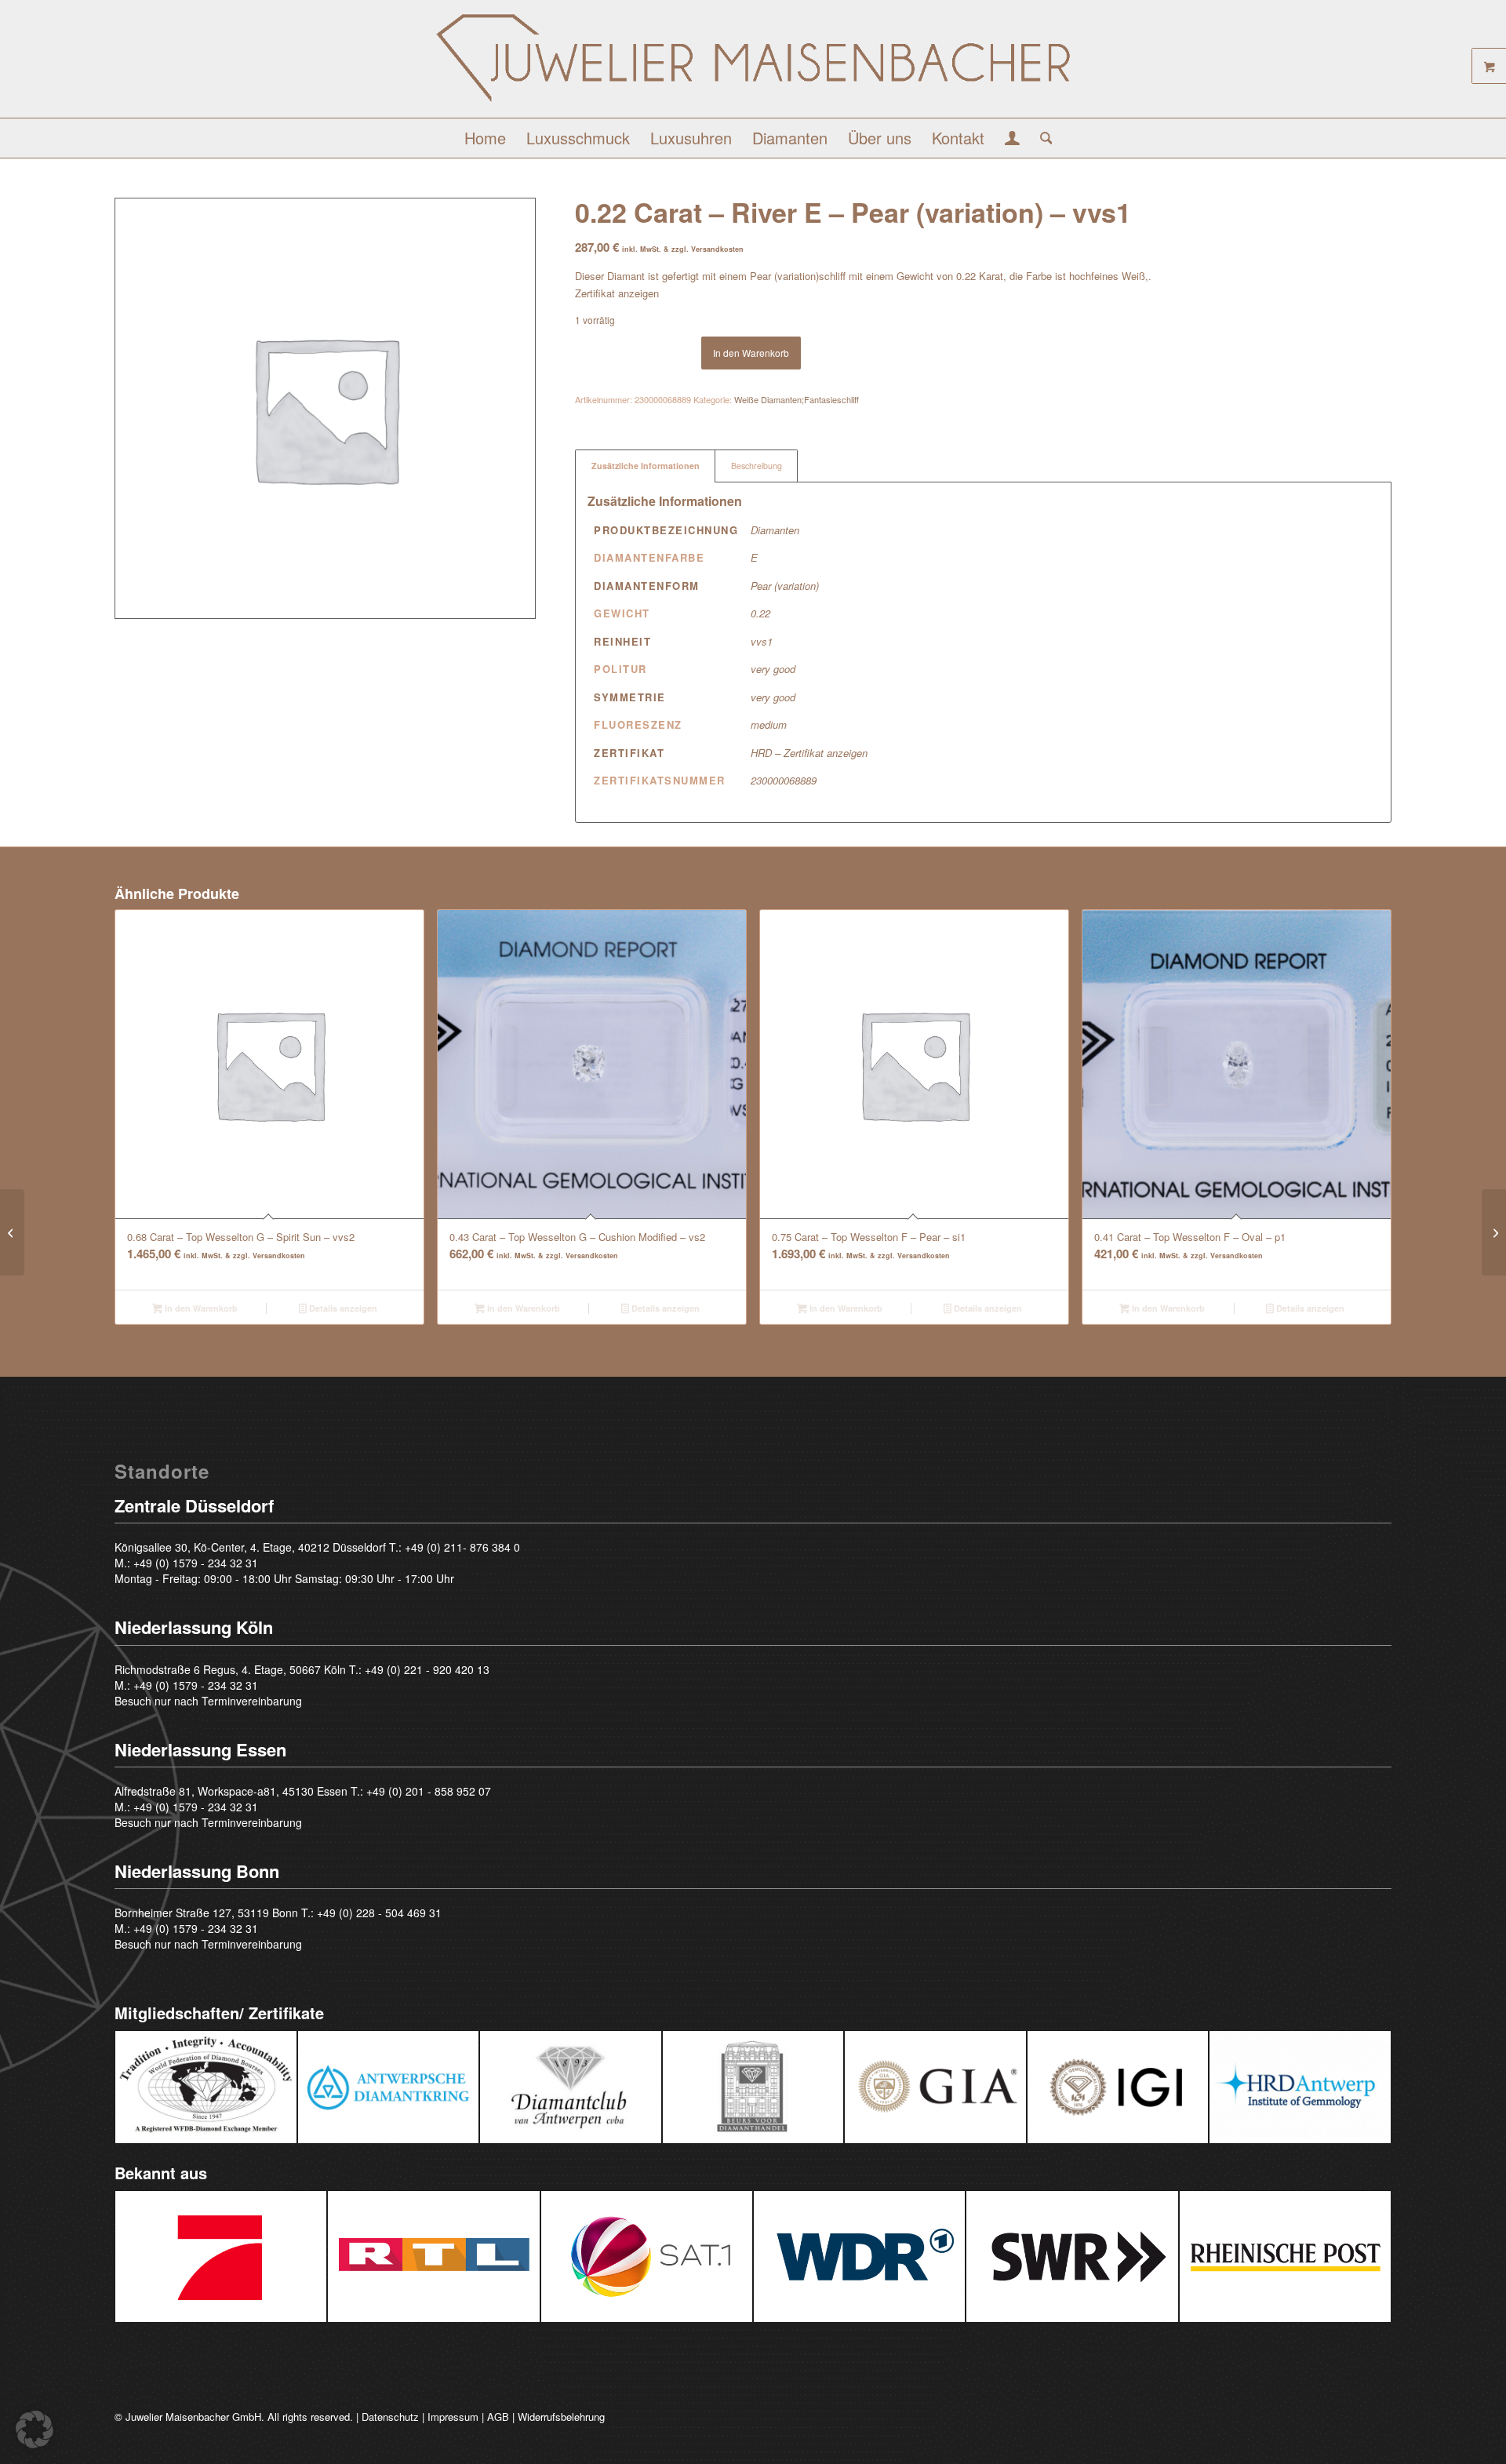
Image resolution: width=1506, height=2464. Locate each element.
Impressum (453, 2417)
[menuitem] (485, 138)
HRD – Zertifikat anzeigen (809, 753)
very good (773, 669)
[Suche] (1041, 138)
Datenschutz (390, 2417)
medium (769, 724)
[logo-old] (753, 65)
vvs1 (762, 641)
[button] (35, 2429)
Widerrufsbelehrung (561, 2417)
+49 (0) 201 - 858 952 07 (429, 1791)
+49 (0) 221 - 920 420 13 (427, 1669)
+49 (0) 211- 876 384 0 (462, 1547)
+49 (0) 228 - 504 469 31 (379, 1913)
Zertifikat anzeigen (617, 293)
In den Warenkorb (751, 353)
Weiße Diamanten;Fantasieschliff (797, 399)
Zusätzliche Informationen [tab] (646, 466)
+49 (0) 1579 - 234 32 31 (196, 1563)
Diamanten (775, 530)
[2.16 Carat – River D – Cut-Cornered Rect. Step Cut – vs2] (12, 1232)
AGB (498, 2417)
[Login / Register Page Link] (1012, 140)
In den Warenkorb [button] (200, 1308)
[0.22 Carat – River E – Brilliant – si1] (1494, 1232)
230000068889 (784, 780)
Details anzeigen (342, 1308)
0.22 (760, 613)
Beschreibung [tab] (757, 466)
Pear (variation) (785, 586)
